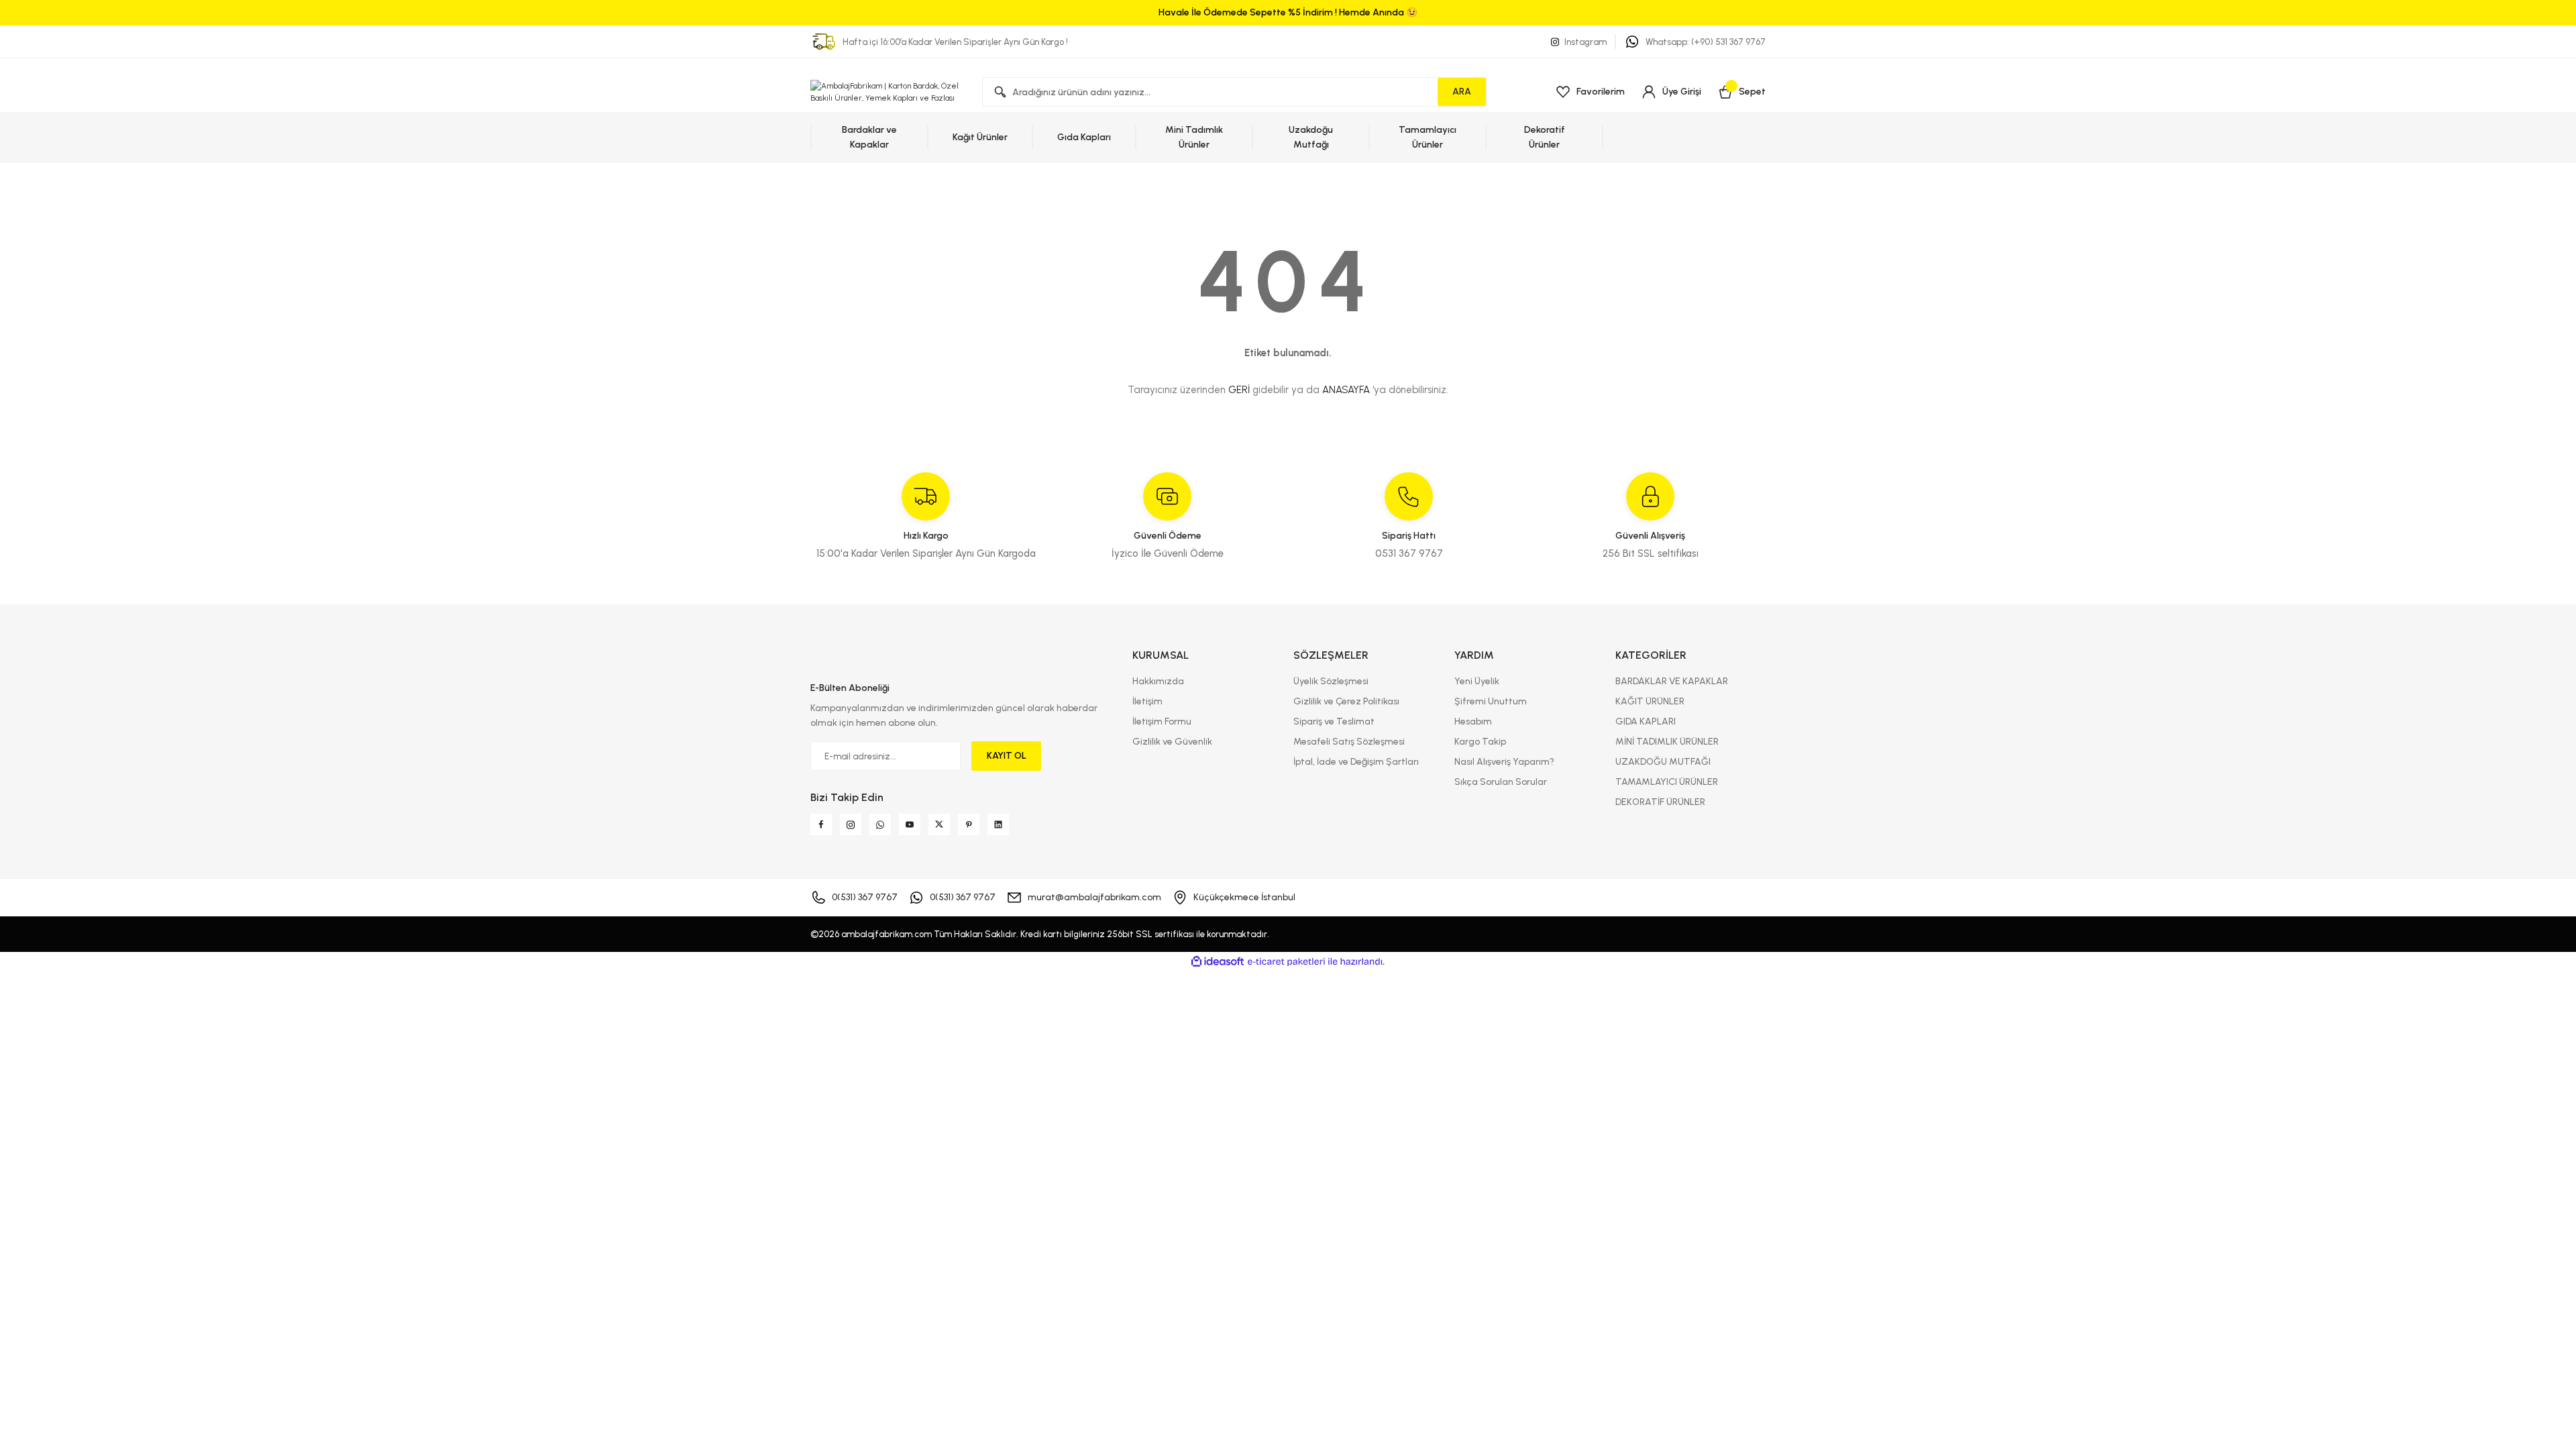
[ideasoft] (1218, 962)
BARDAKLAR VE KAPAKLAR (1672, 681)
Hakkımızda (1158, 681)
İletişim (1147, 701)
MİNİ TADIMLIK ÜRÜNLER (1667, 742)
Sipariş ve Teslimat (1334, 721)
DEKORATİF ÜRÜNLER (1660, 802)
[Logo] (885, 92)
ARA (1462, 92)
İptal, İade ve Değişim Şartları (1356, 762)
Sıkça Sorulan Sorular (1501, 782)
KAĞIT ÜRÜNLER (1650, 701)
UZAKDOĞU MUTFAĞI (1663, 762)
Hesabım (1473, 721)
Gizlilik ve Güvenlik (1172, 742)
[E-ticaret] (1286, 962)
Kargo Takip (1480, 742)
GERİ (1239, 390)
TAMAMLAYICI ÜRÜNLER (1667, 782)
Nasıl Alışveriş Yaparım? (1504, 762)
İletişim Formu (1162, 721)
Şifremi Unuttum (1491, 701)
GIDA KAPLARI (1646, 721)
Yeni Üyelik (1477, 681)
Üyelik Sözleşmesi (1331, 681)
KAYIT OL (1007, 756)
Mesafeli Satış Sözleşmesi (1349, 742)
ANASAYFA (1346, 390)
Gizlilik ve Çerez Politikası (1346, 701)
